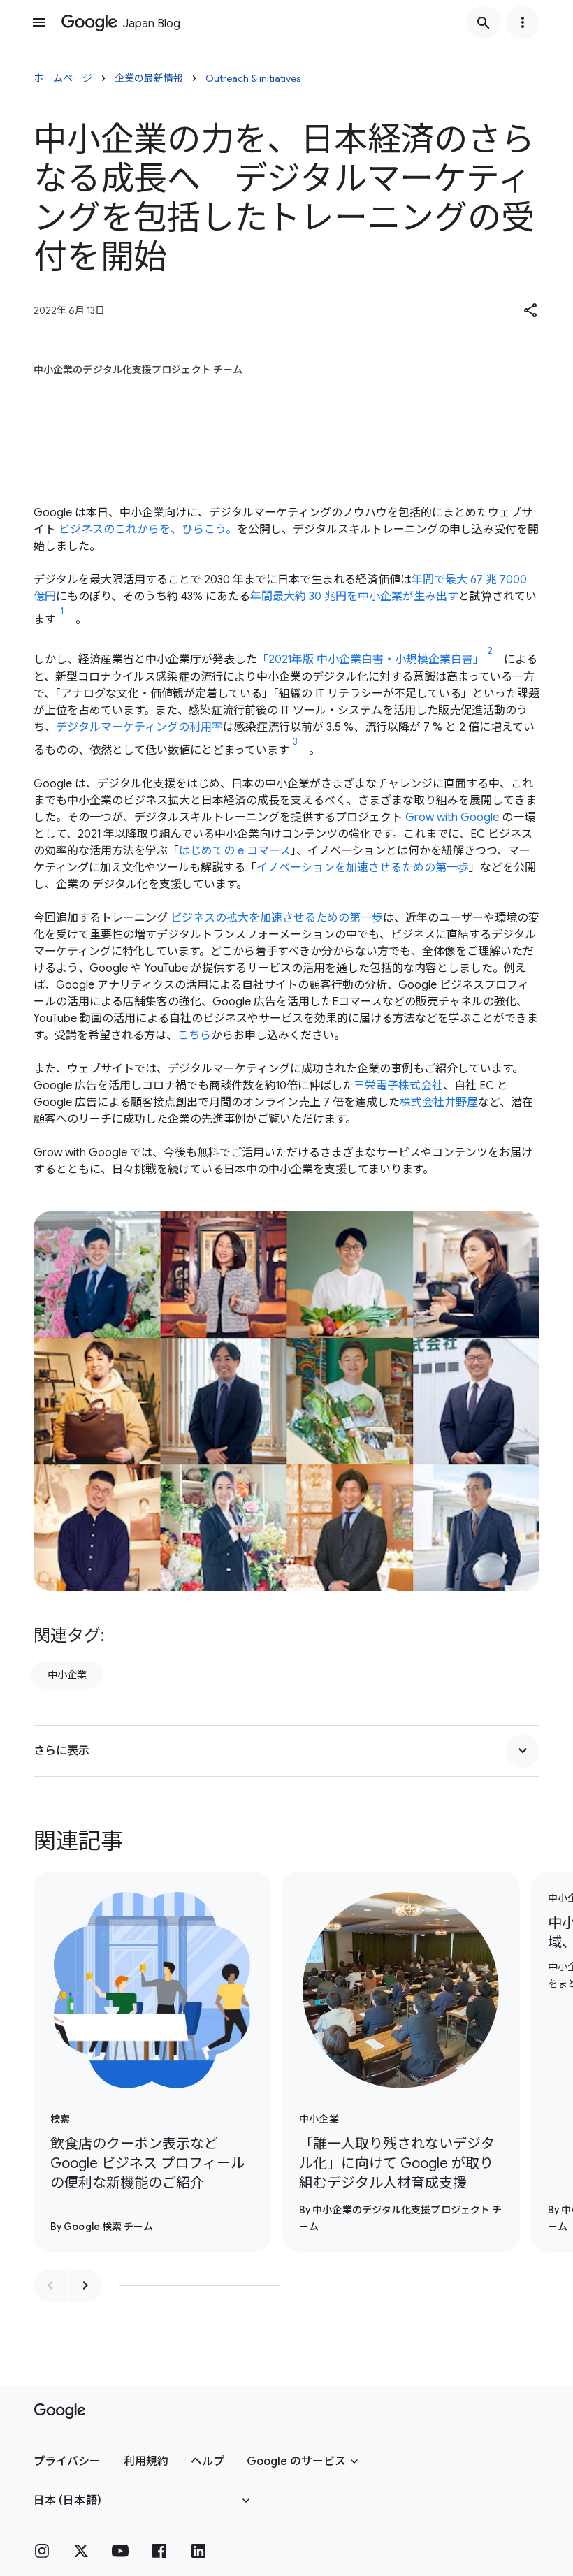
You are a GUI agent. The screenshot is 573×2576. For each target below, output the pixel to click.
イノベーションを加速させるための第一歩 (363, 868)
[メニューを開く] (39, 22)
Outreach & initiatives (253, 78)
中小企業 (67, 1675)
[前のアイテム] (50, 2285)
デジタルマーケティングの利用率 (139, 727)
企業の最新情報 (149, 78)
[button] (531, 310)
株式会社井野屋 (439, 1103)
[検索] (484, 22)
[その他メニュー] (523, 22)
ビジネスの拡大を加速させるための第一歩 (277, 918)
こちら (194, 1035)
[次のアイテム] (85, 2285)
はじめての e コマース (235, 851)
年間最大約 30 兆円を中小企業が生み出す (354, 597)
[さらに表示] (523, 1751)
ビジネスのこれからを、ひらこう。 (148, 530)
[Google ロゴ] (60, 2411)
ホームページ (63, 78)
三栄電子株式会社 (398, 1086)
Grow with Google (452, 817)
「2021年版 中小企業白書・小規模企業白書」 (371, 660)
